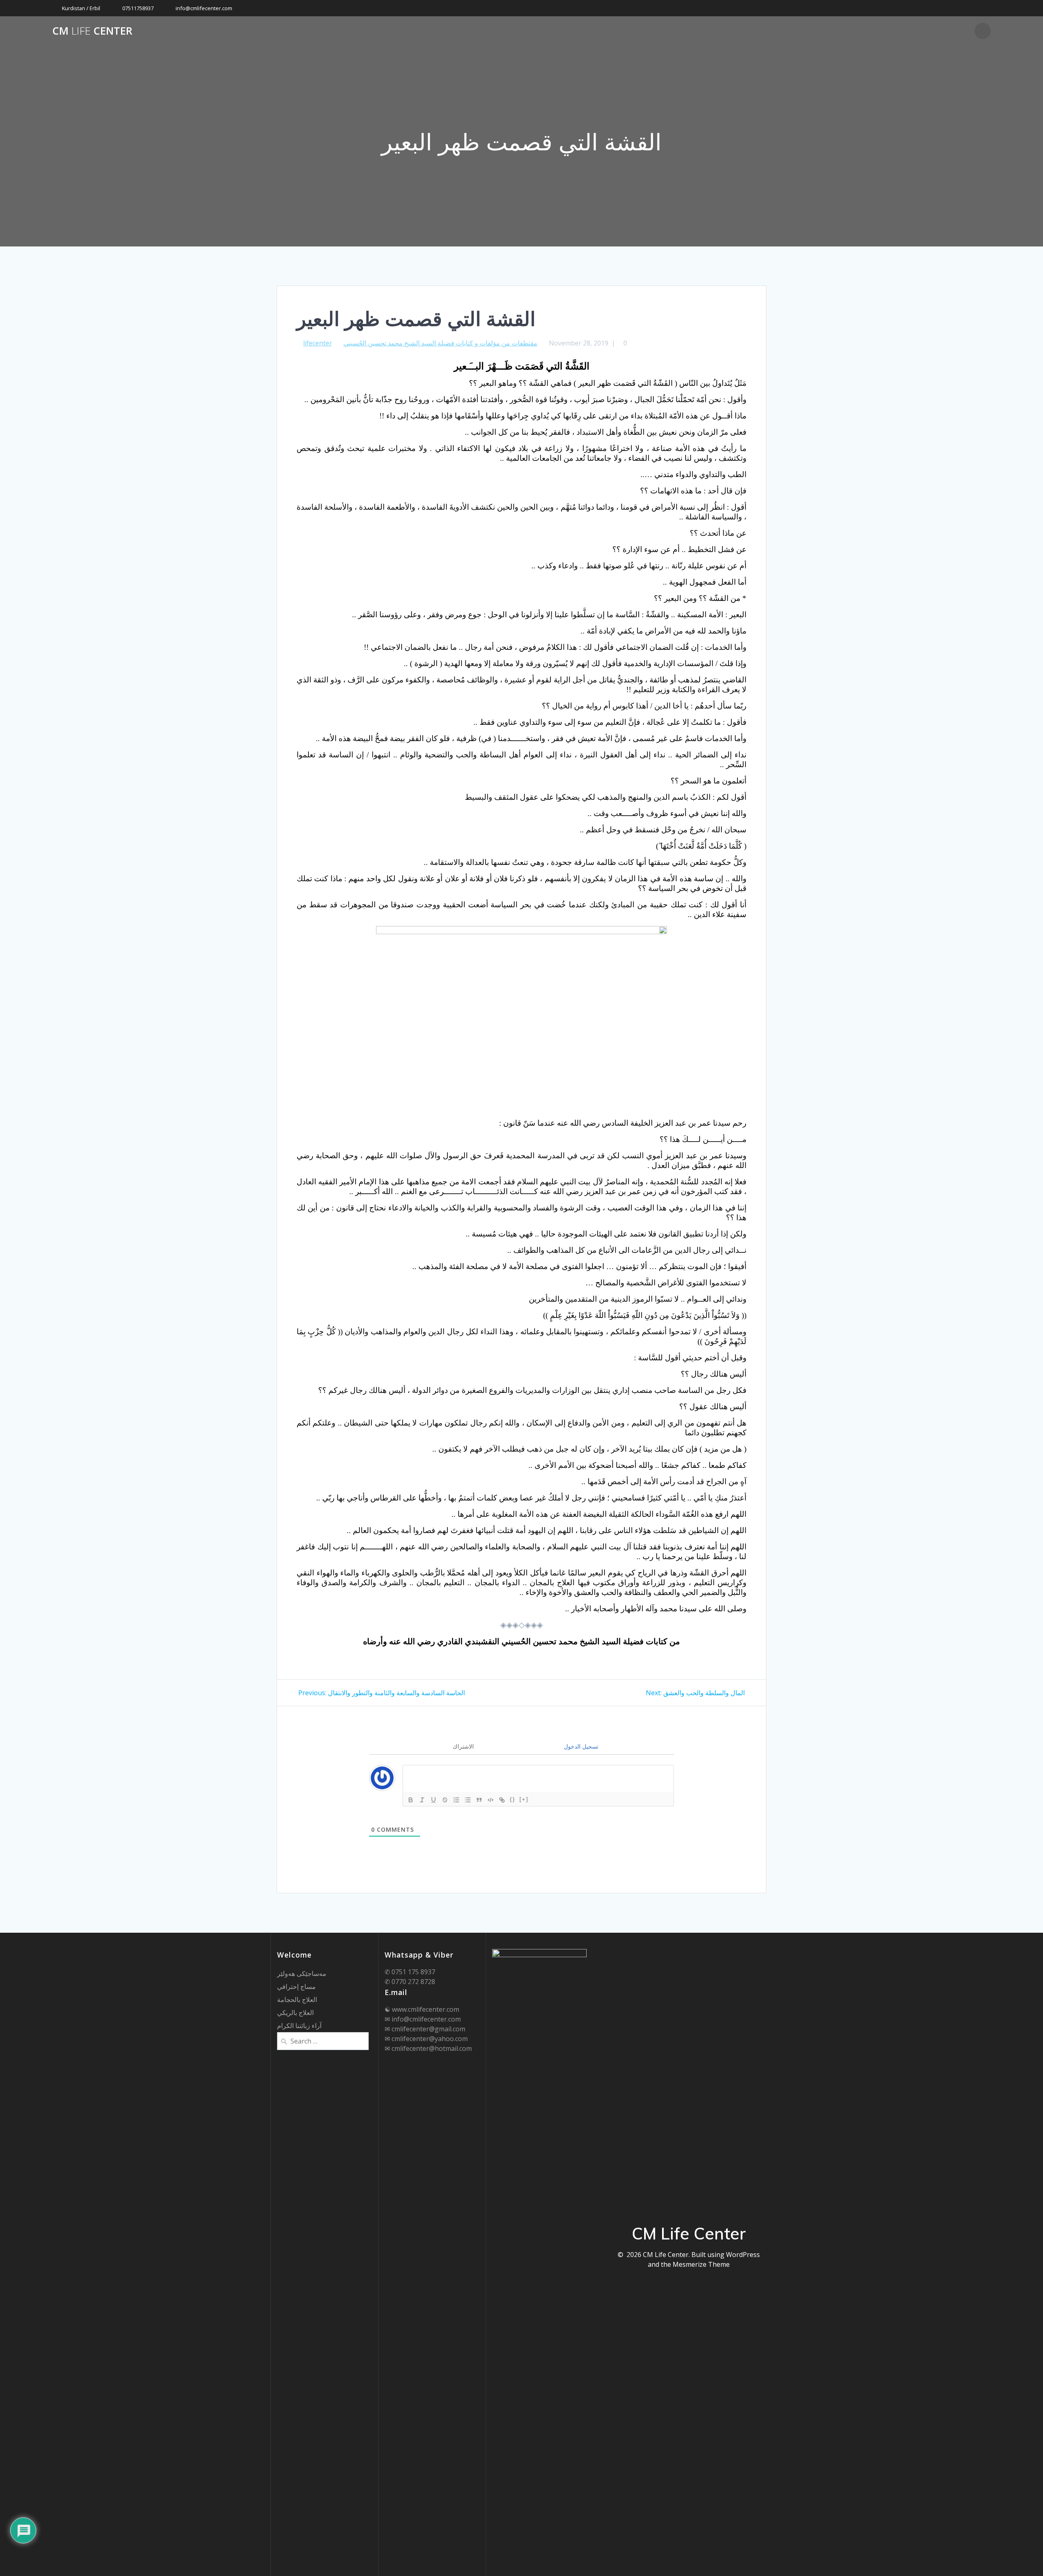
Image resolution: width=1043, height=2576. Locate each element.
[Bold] (411, 1800)
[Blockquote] (479, 1800)
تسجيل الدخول (580, 1746)
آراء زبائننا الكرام (299, 2026)
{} (513, 1799)
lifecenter (318, 343)
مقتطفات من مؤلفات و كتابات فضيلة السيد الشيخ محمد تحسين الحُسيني (440, 343)
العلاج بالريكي (295, 2013)
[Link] (502, 1800)
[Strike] (445, 1800)
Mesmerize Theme (701, 2264)
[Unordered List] (468, 1800)
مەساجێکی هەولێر (302, 1973)
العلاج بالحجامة (297, 2000)
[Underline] (433, 1800)
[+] (524, 1799)
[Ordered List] (456, 1800)
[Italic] (422, 1800)
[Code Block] (491, 1800)
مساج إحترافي (296, 1986)
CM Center (92, 31)
